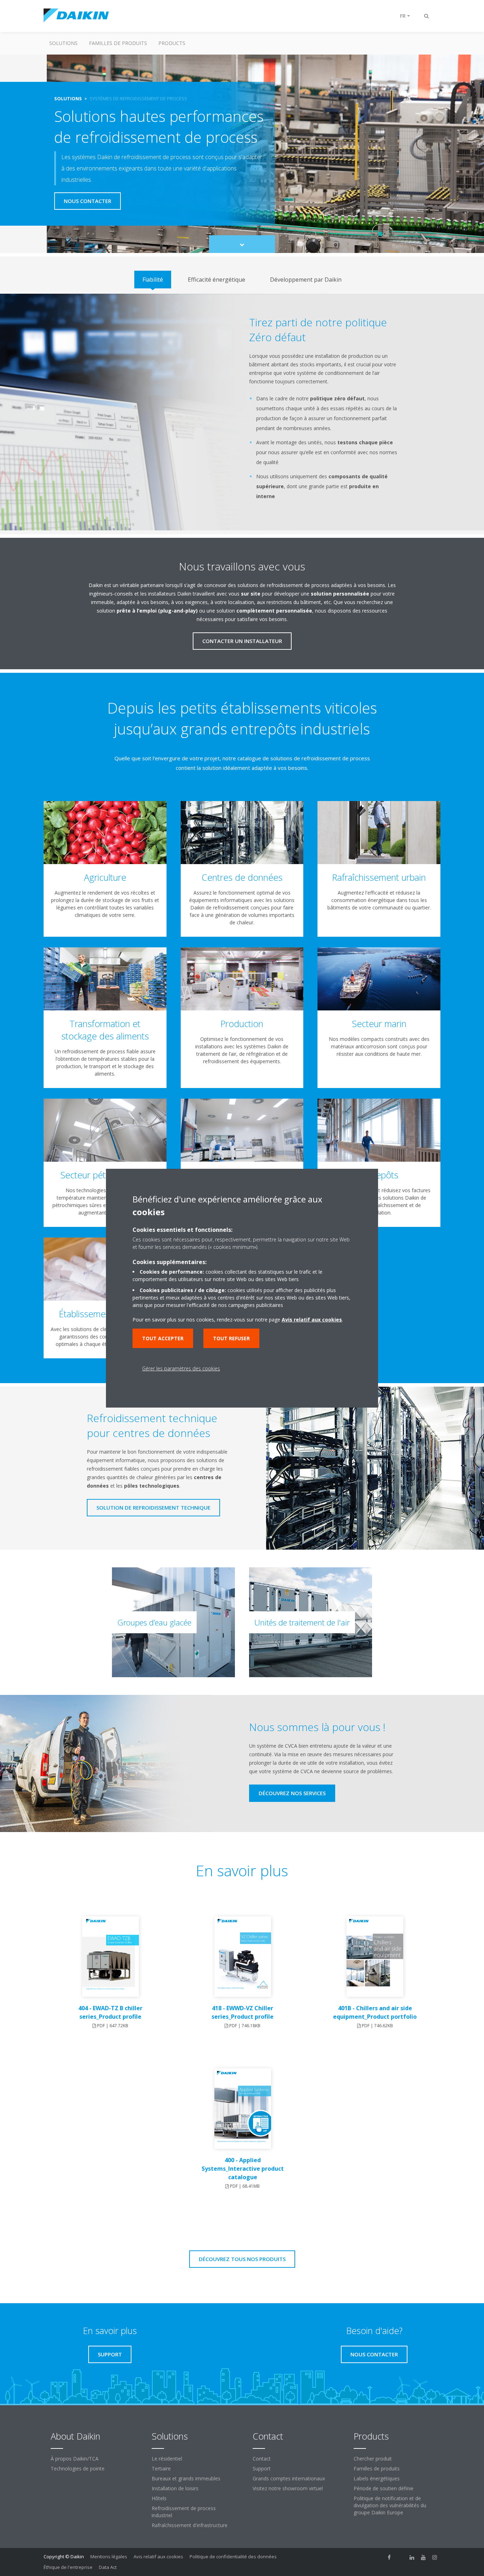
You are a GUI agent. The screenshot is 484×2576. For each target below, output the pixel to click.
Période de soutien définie (384, 2488)
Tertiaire (161, 2468)
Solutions (63, 43)
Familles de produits (118, 43)
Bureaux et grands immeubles (186, 2478)
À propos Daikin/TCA (75, 2459)
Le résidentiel (167, 2459)
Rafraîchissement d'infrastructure (190, 2525)
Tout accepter (163, 1338)
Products (172, 43)
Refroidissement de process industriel (184, 2512)
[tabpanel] (242, 412)
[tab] (153, 280)
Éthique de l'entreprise (68, 2567)
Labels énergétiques (377, 2478)
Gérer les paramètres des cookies (181, 1368)
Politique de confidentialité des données (233, 2557)
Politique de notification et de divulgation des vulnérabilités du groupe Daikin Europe (390, 2505)
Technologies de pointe (78, 2468)
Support (262, 2468)
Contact (262, 2459)
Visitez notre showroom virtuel (288, 2488)
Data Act (108, 2567)
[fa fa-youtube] (423, 2557)
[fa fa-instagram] (435, 2557)
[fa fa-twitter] (401, 2557)
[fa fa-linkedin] (412, 2557)
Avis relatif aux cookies (158, 2557)
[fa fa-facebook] (389, 2557)
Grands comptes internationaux (289, 2478)
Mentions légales (109, 2557)
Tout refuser (231, 1338)
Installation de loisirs (175, 2488)
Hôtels (159, 2498)
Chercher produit (373, 2459)
